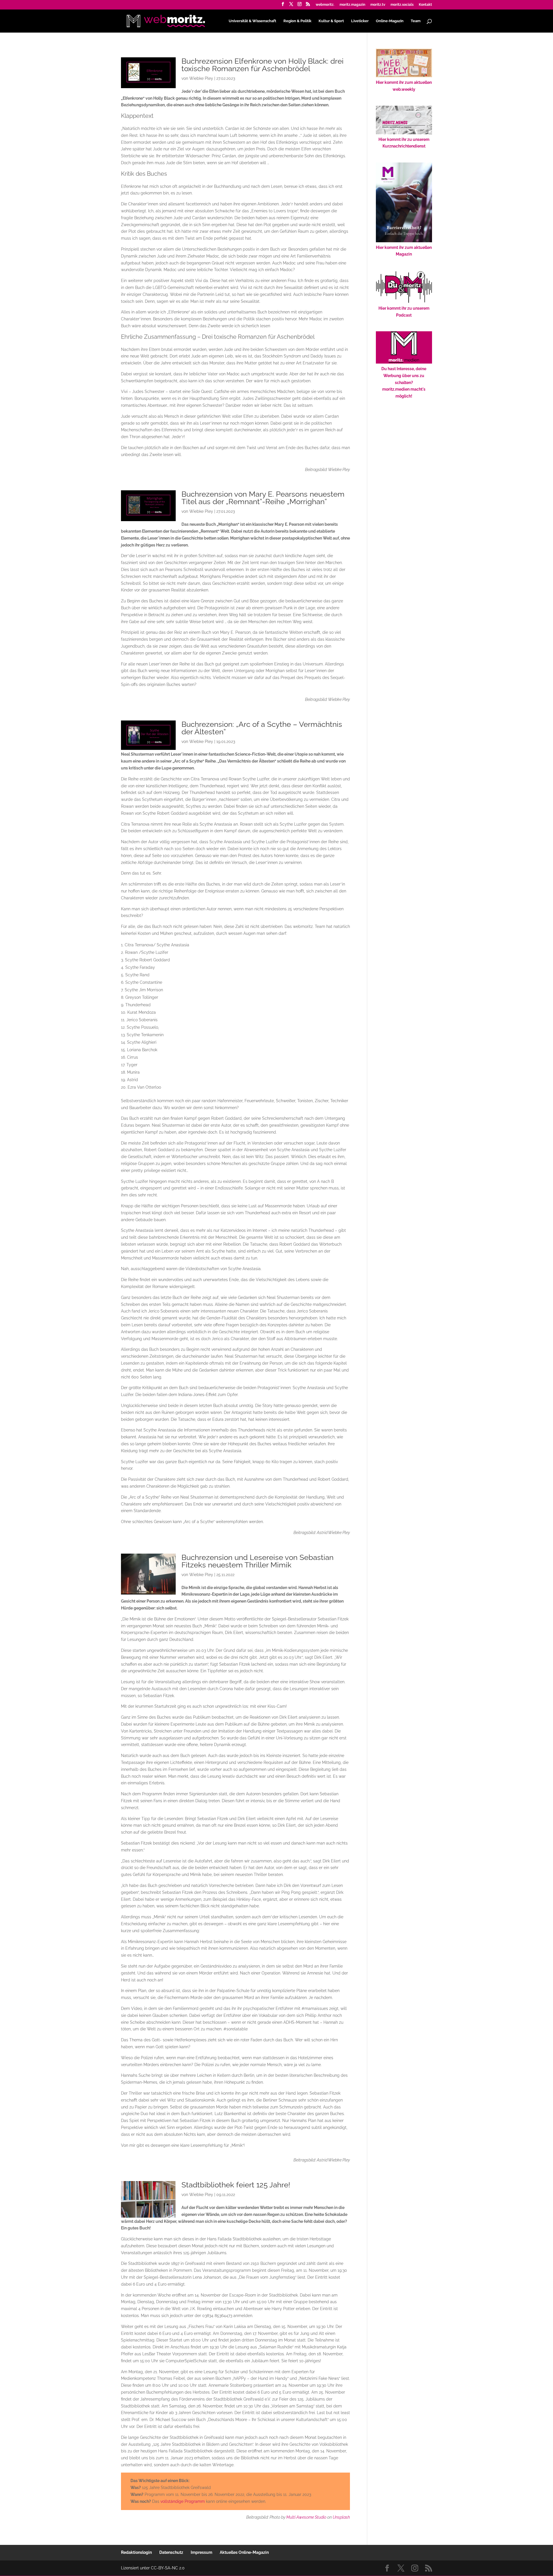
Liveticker (360, 21)
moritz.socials (402, 5)
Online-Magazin (390, 21)
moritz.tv (378, 5)
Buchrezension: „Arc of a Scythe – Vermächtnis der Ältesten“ (262, 728)
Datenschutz (171, 2552)
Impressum (201, 2552)
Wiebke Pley (201, 78)
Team (416, 21)
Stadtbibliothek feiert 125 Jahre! (236, 2185)
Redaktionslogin (136, 2552)
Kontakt (425, 5)
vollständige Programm (183, 2501)
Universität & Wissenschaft (252, 21)
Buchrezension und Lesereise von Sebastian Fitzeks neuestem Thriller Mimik (257, 1561)
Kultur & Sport (331, 21)
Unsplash (341, 2517)
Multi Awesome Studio (306, 2517)
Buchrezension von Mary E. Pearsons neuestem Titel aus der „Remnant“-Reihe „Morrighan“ (263, 498)
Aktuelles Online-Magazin (244, 2552)
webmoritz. (325, 5)
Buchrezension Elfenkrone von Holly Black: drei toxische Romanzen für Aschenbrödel (263, 65)
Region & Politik (297, 21)
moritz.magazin (352, 5)
